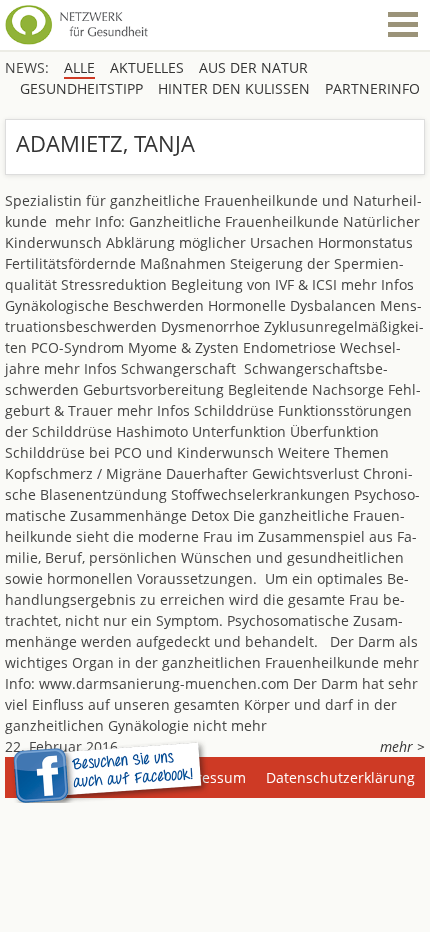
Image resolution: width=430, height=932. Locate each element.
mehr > (402, 746)
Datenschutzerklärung (340, 777)
